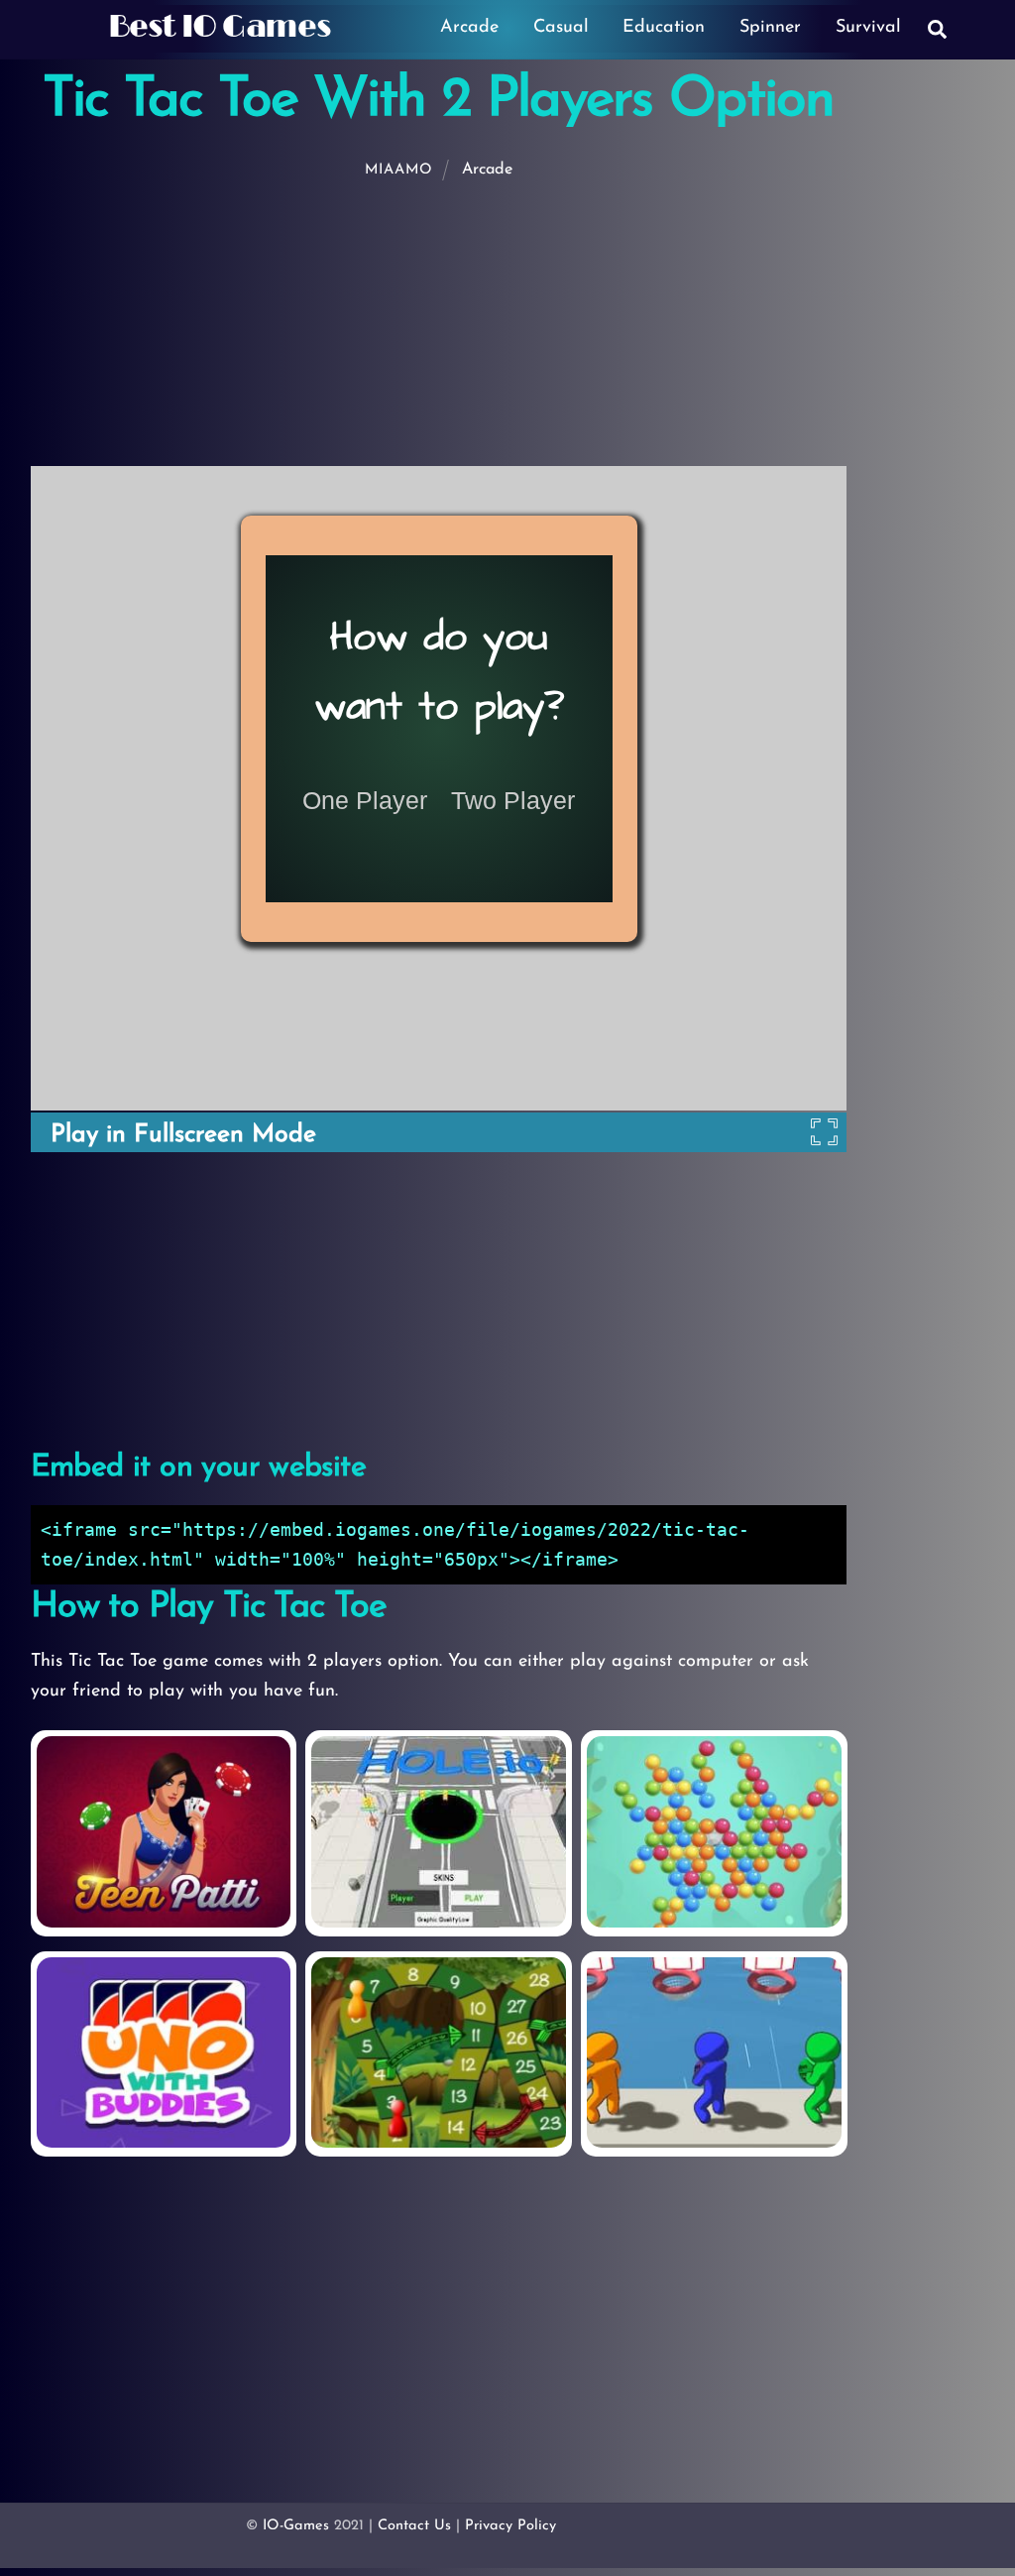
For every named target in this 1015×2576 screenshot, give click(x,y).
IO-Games (296, 2526)
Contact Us (414, 2526)
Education (664, 28)
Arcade (469, 28)
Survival (868, 28)
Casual (561, 28)
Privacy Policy (510, 2526)
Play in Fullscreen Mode (183, 1135)
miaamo (399, 170)
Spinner (770, 28)
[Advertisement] (511, 323)
